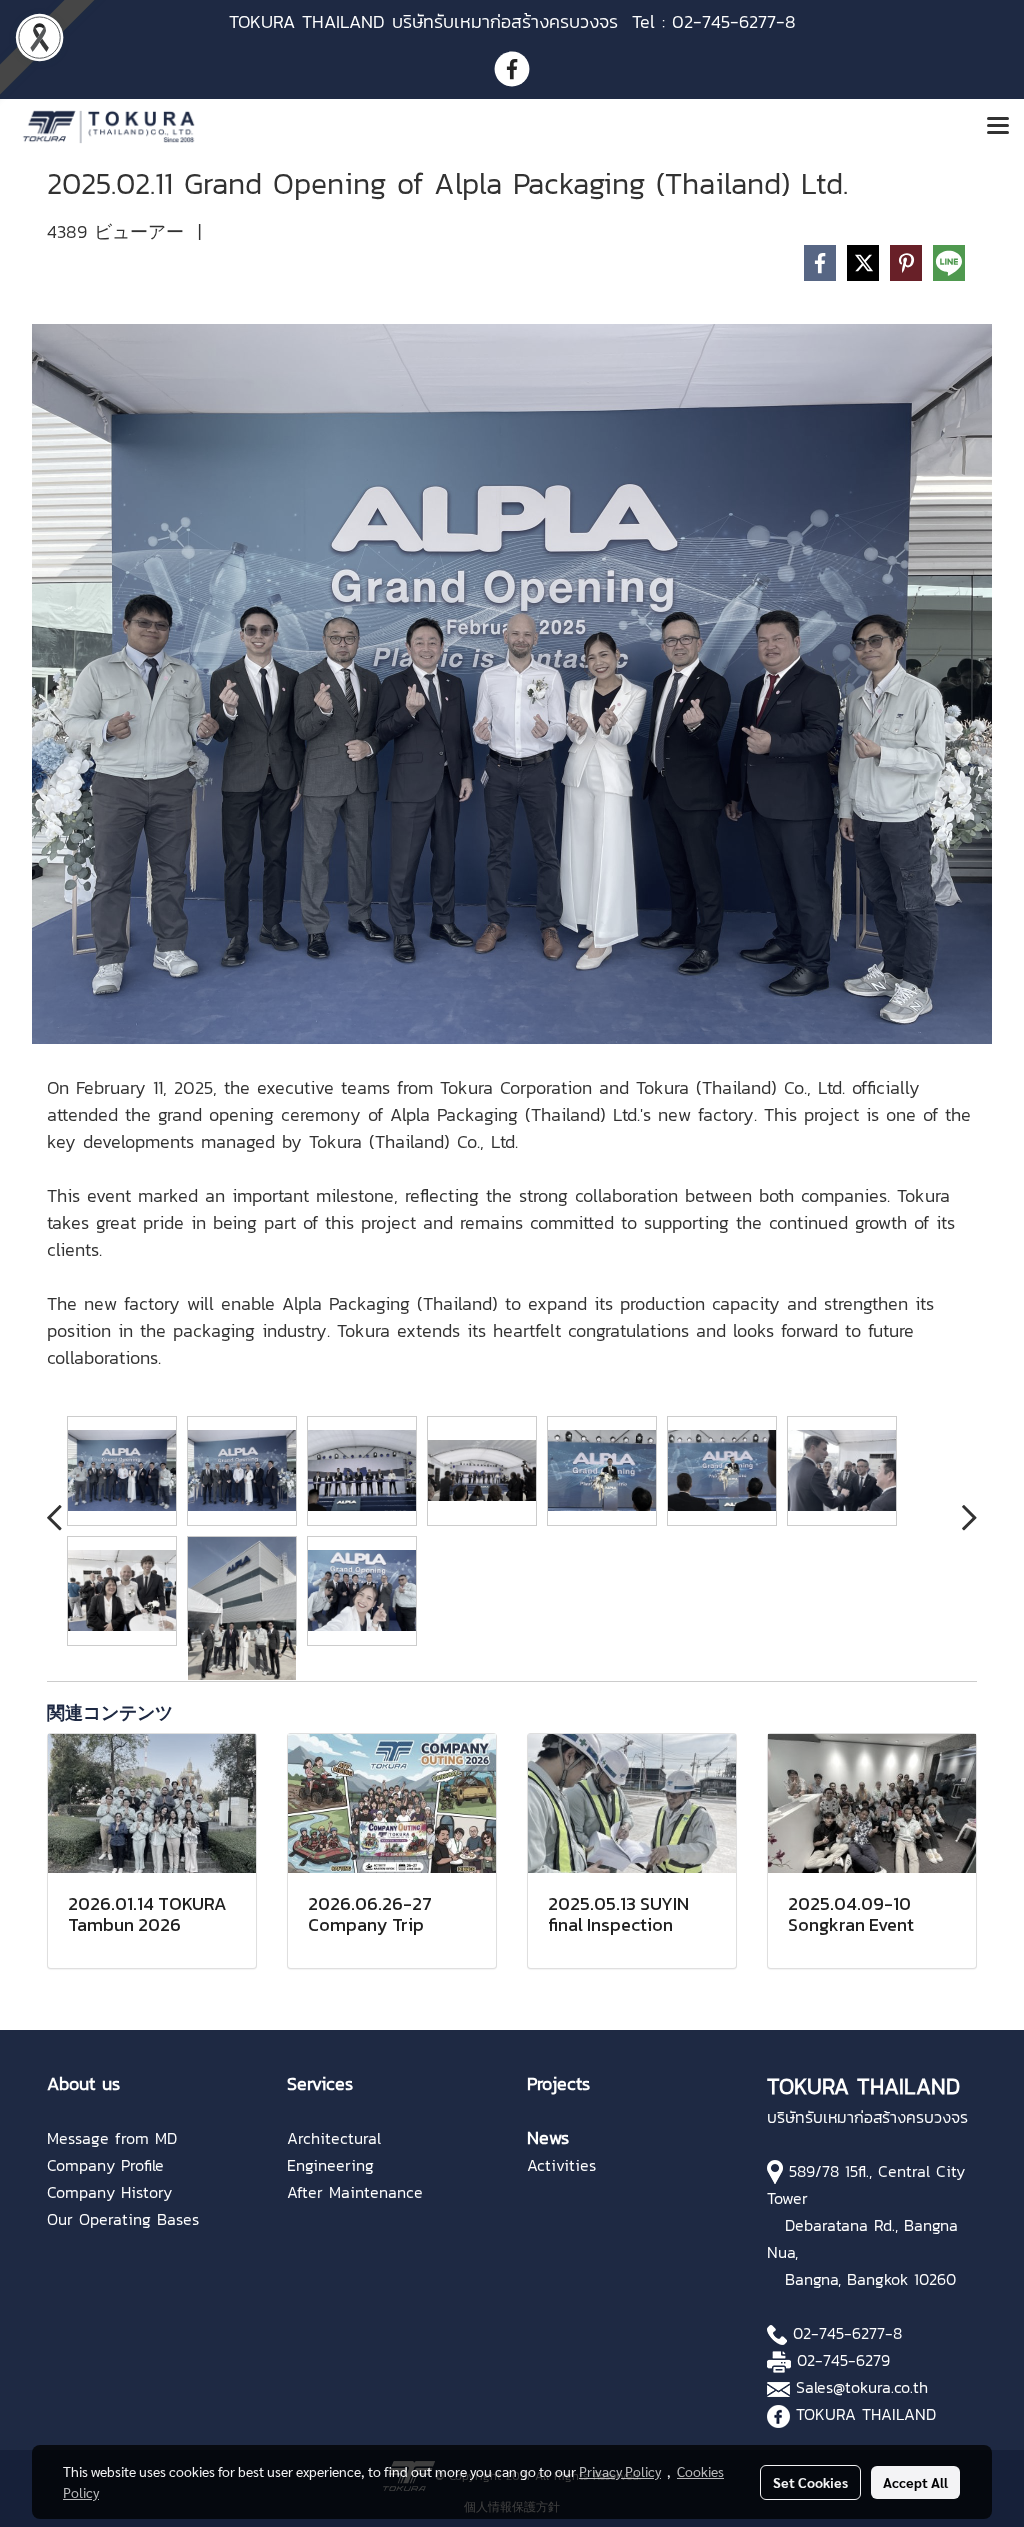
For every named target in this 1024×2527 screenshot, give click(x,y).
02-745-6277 (839, 2333)
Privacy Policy (620, 2471)
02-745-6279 (843, 2360)
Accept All (915, 2482)
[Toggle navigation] (998, 127)
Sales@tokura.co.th (862, 2387)
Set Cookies (810, 2482)
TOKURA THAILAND (866, 2414)
